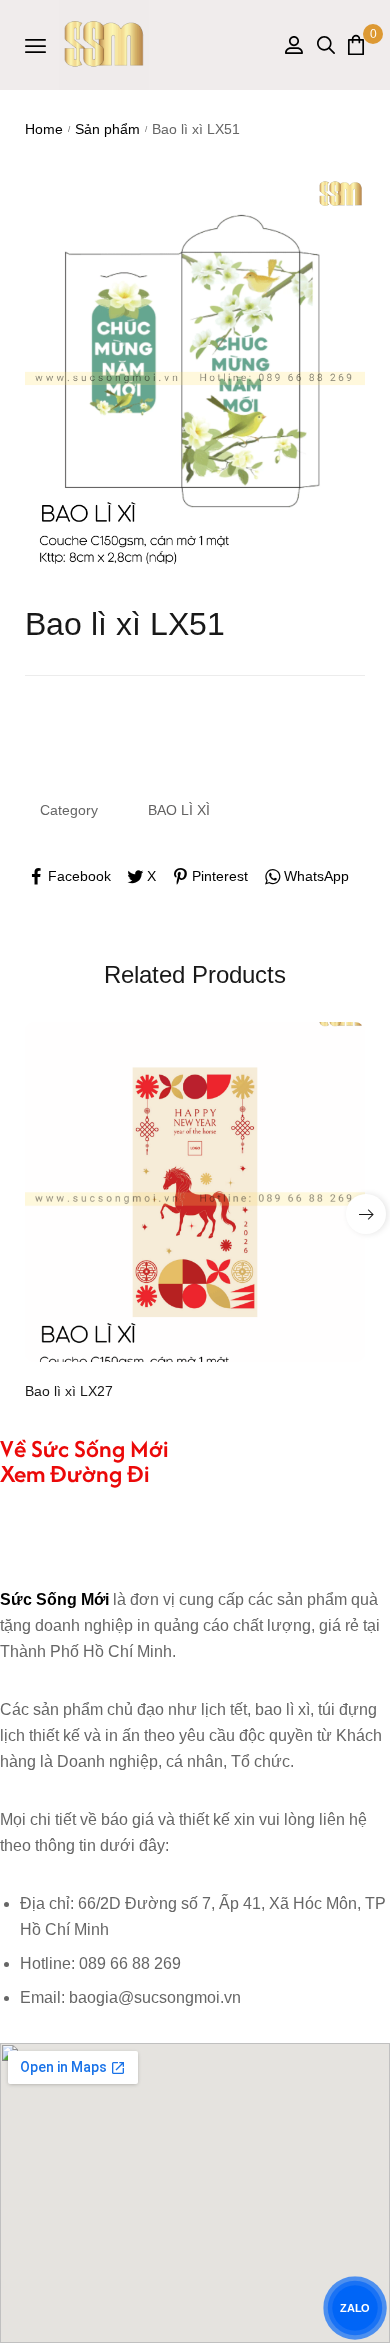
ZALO (355, 2308)
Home (44, 129)
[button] (366, 1214)
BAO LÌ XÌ (179, 810)
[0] (356, 44)
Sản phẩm (107, 129)
